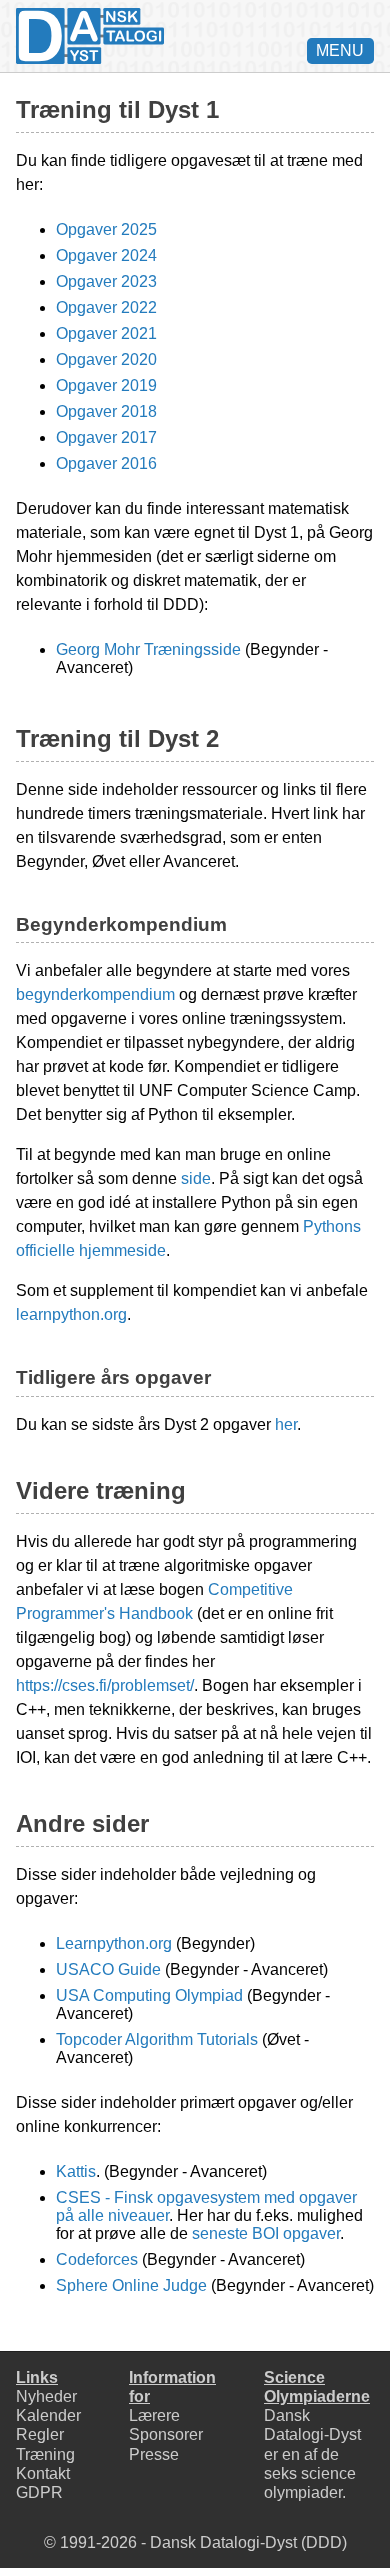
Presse (154, 2454)
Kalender (48, 2415)
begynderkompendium (95, 994)
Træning (45, 2454)
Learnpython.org (114, 1943)
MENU (340, 50)
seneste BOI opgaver (266, 2233)
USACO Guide (108, 1969)
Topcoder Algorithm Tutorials (157, 2039)
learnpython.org (71, 1314)
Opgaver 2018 (106, 411)
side (196, 1178)
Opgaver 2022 (106, 307)
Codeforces (97, 2259)
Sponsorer (166, 2434)
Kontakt (43, 2473)
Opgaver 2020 (106, 359)
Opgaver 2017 (106, 437)
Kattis (76, 2171)
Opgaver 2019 (106, 385)
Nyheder (46, 2396)
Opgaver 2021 (106, 333)
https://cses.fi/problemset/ (105, 1685)
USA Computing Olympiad (149, 1995)
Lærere (154, 2415)
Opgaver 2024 (106, 255)
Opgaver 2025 (106, 229)
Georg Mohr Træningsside (148, 649)
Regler (40, 2434)
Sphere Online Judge (131, 2285)
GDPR (39, 2492)
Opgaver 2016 (106, 463)
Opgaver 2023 (106, 281)
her (286, 1424)
